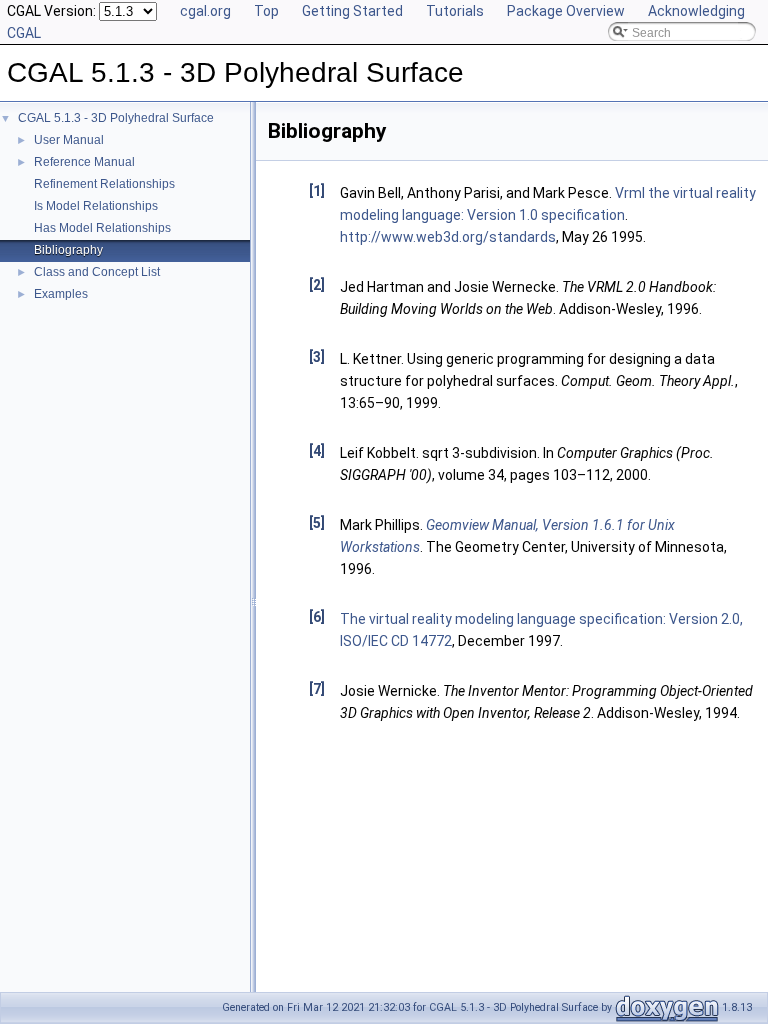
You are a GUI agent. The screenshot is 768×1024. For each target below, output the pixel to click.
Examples (61, 294)
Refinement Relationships (104, 184)
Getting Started (352, 11)
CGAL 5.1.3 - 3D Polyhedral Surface (116, 118)
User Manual (69, 140)
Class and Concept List (97, 272)
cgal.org (205, 11)
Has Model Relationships (102, 228)
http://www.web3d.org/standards (448, 237)
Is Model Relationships (96, 206)
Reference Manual (84, 162)
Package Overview (566, 11)
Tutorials (455, 11)
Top (266, 11)
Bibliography (68, 250)
